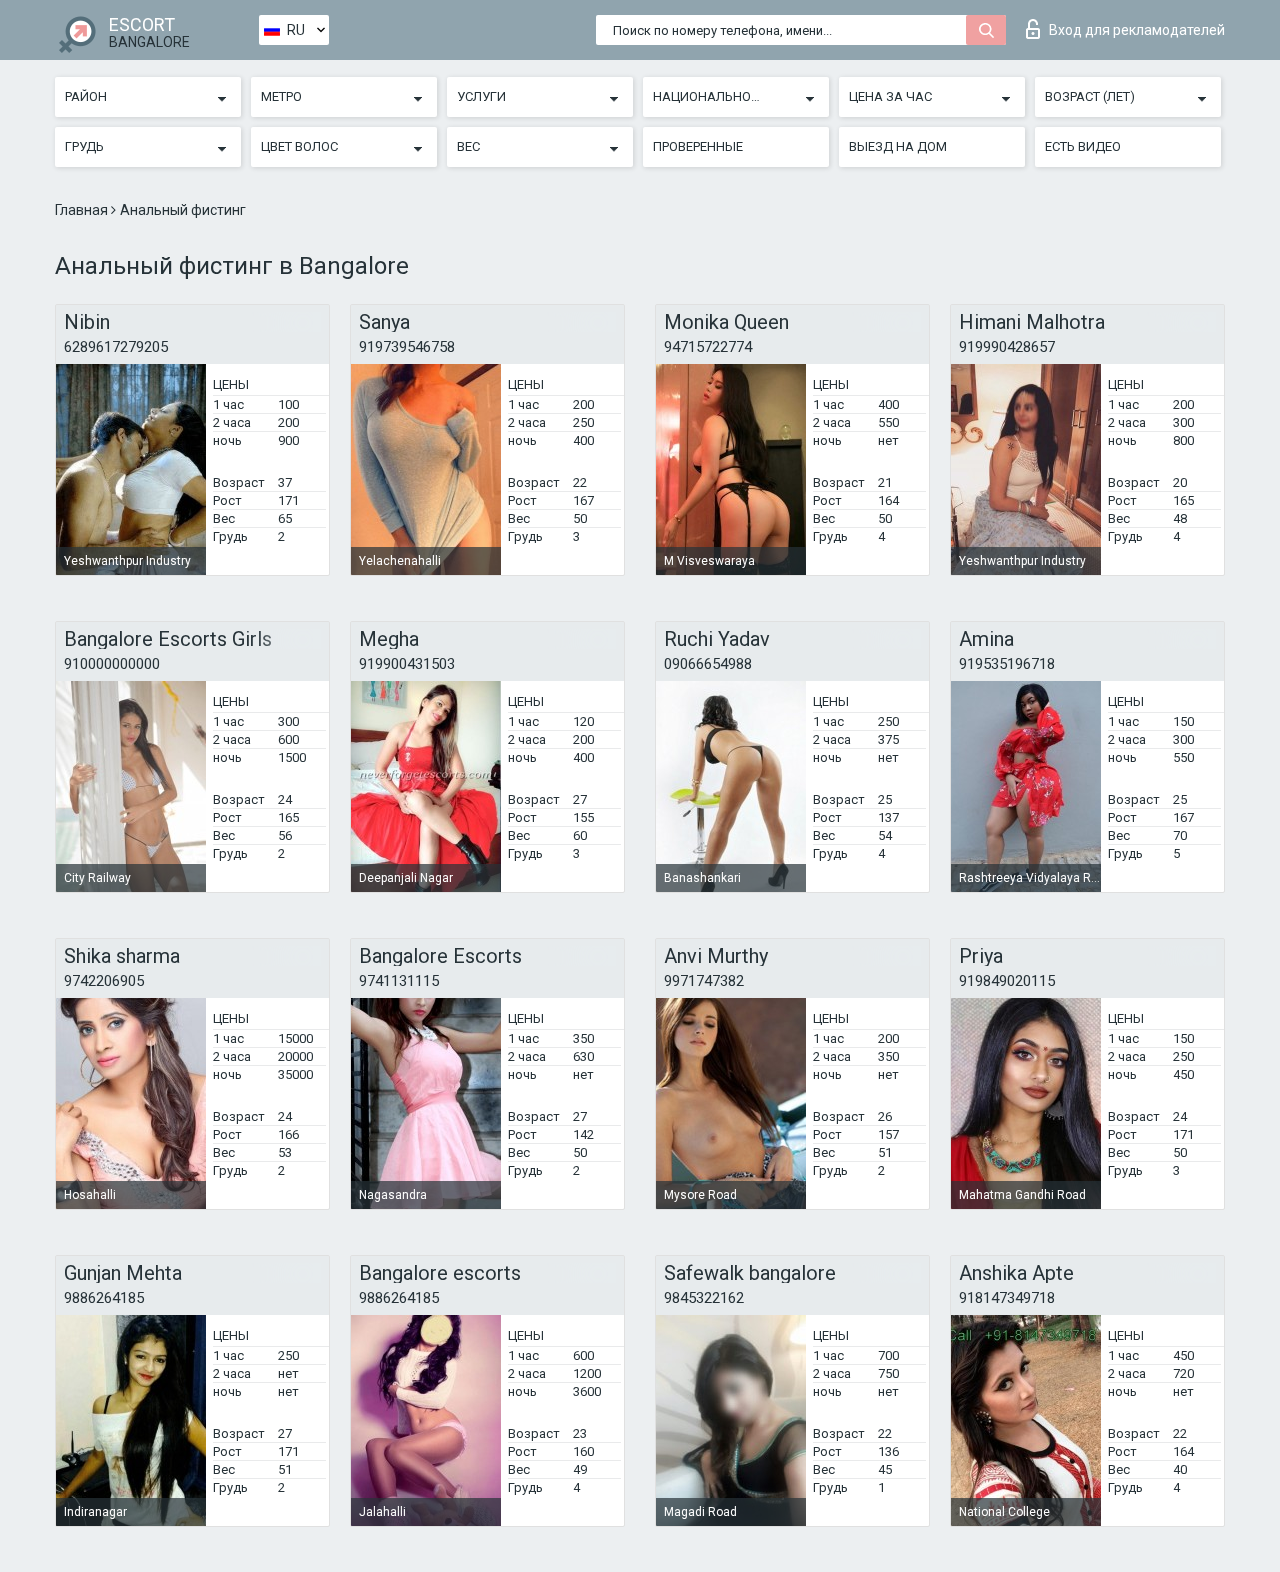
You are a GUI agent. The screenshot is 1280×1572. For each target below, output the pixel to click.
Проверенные (698, 146)
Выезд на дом (898, 146)
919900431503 (407, 664)
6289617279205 (116, 347)
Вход (1137, 30)
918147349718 (1007, 1298)
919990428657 (1007, 347)
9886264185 (104, 1298)
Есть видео (1083, 146)
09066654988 (708, 664)
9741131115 (399, 981)
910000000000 (112, 664)
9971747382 (704, 981)
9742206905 (104, 981)
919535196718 (1007, 664)
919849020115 (1007, 981)
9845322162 (704, 1298)
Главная (83, 210)
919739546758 (407, 347)
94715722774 (708, 347)
